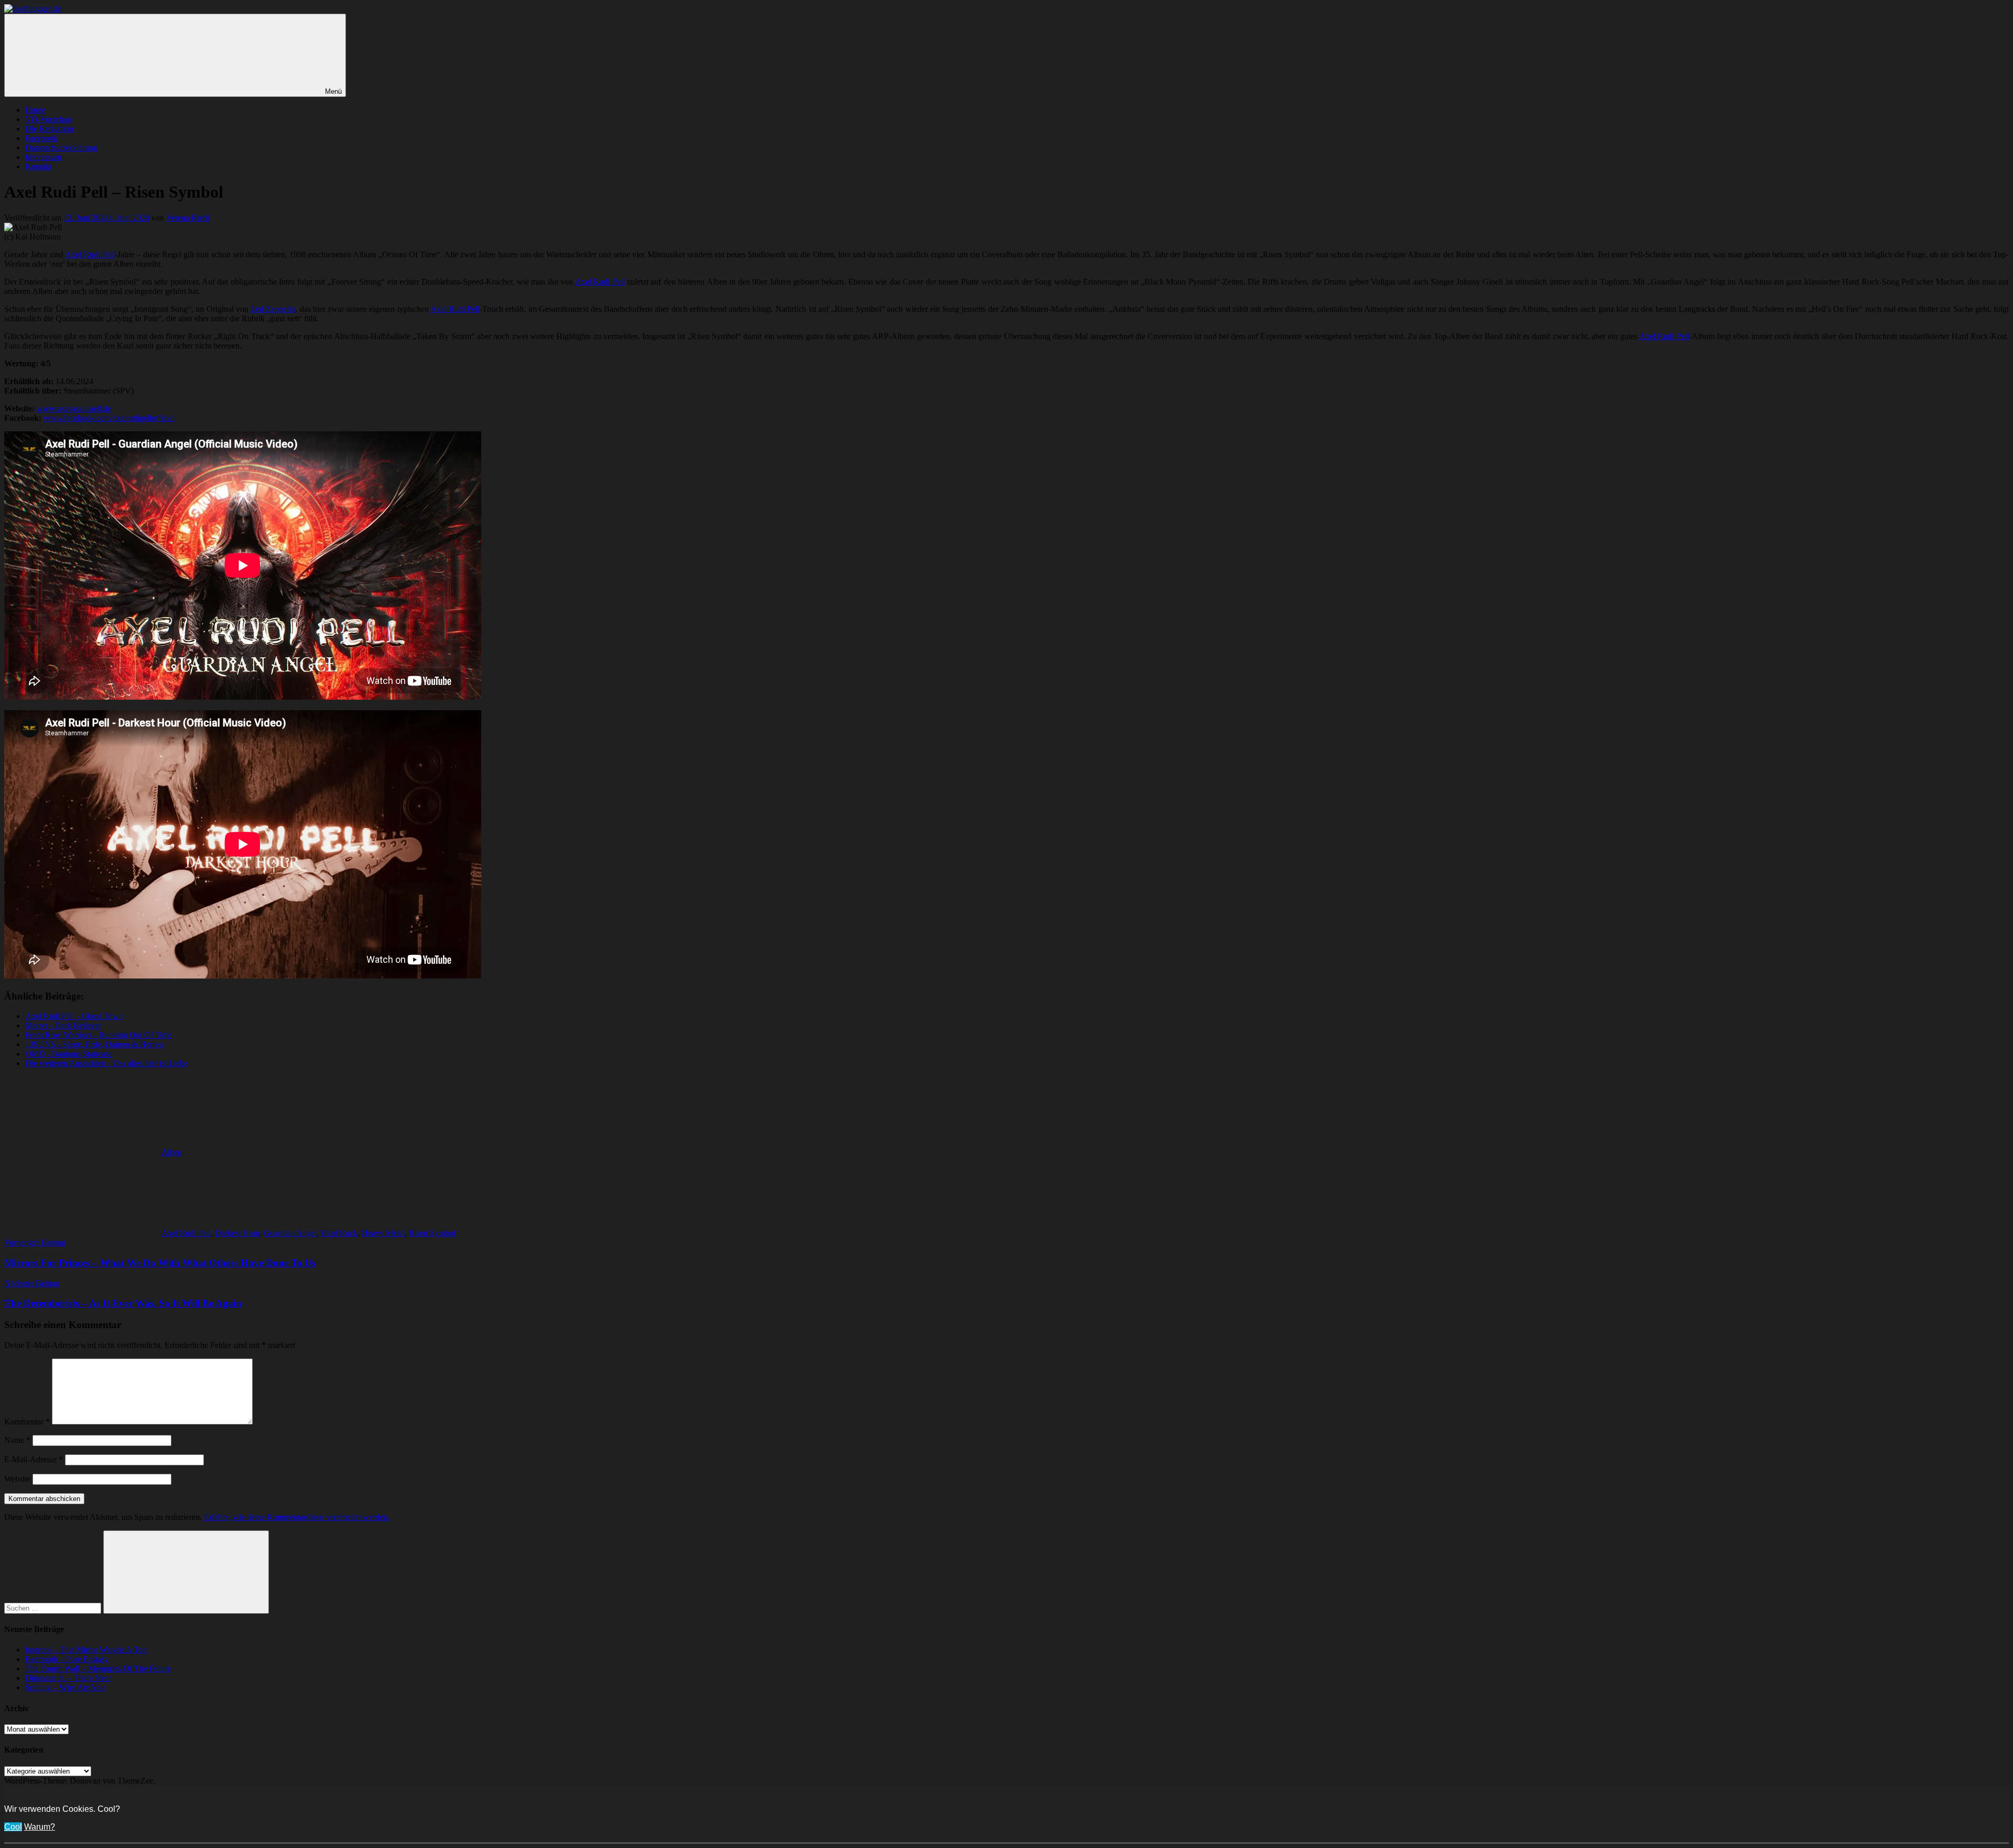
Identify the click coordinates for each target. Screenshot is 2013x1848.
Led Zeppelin (273, 309)
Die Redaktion (49, 129)
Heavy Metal (383, 1233)
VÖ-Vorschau (48, 119)
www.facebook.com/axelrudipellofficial (109, 418)
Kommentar (27, 1422)
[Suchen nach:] (54, 1608)
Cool (13, 1827)
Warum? (40, 1827)
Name (17, 1440)
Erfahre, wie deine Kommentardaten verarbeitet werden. (297, 1517)
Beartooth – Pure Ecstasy (67, 1659)
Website (17, 1479)
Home (35, 110)
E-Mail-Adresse (34, 1459)
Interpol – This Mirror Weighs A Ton (86, 1650)
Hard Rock (339, 1233)
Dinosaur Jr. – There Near (68, 1678)
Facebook (41, 138)
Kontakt (39, 166)
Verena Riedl (188, 218)
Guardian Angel (290, 1233)
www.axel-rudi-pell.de (74, 409)
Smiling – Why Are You (65, 1687)
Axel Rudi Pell (90, 254)
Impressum (43, 157)
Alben (172, 1152)
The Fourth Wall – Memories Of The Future (98, 1668)
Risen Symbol (432, 1233)
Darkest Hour (237, 1233)
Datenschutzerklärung (61, 148)
